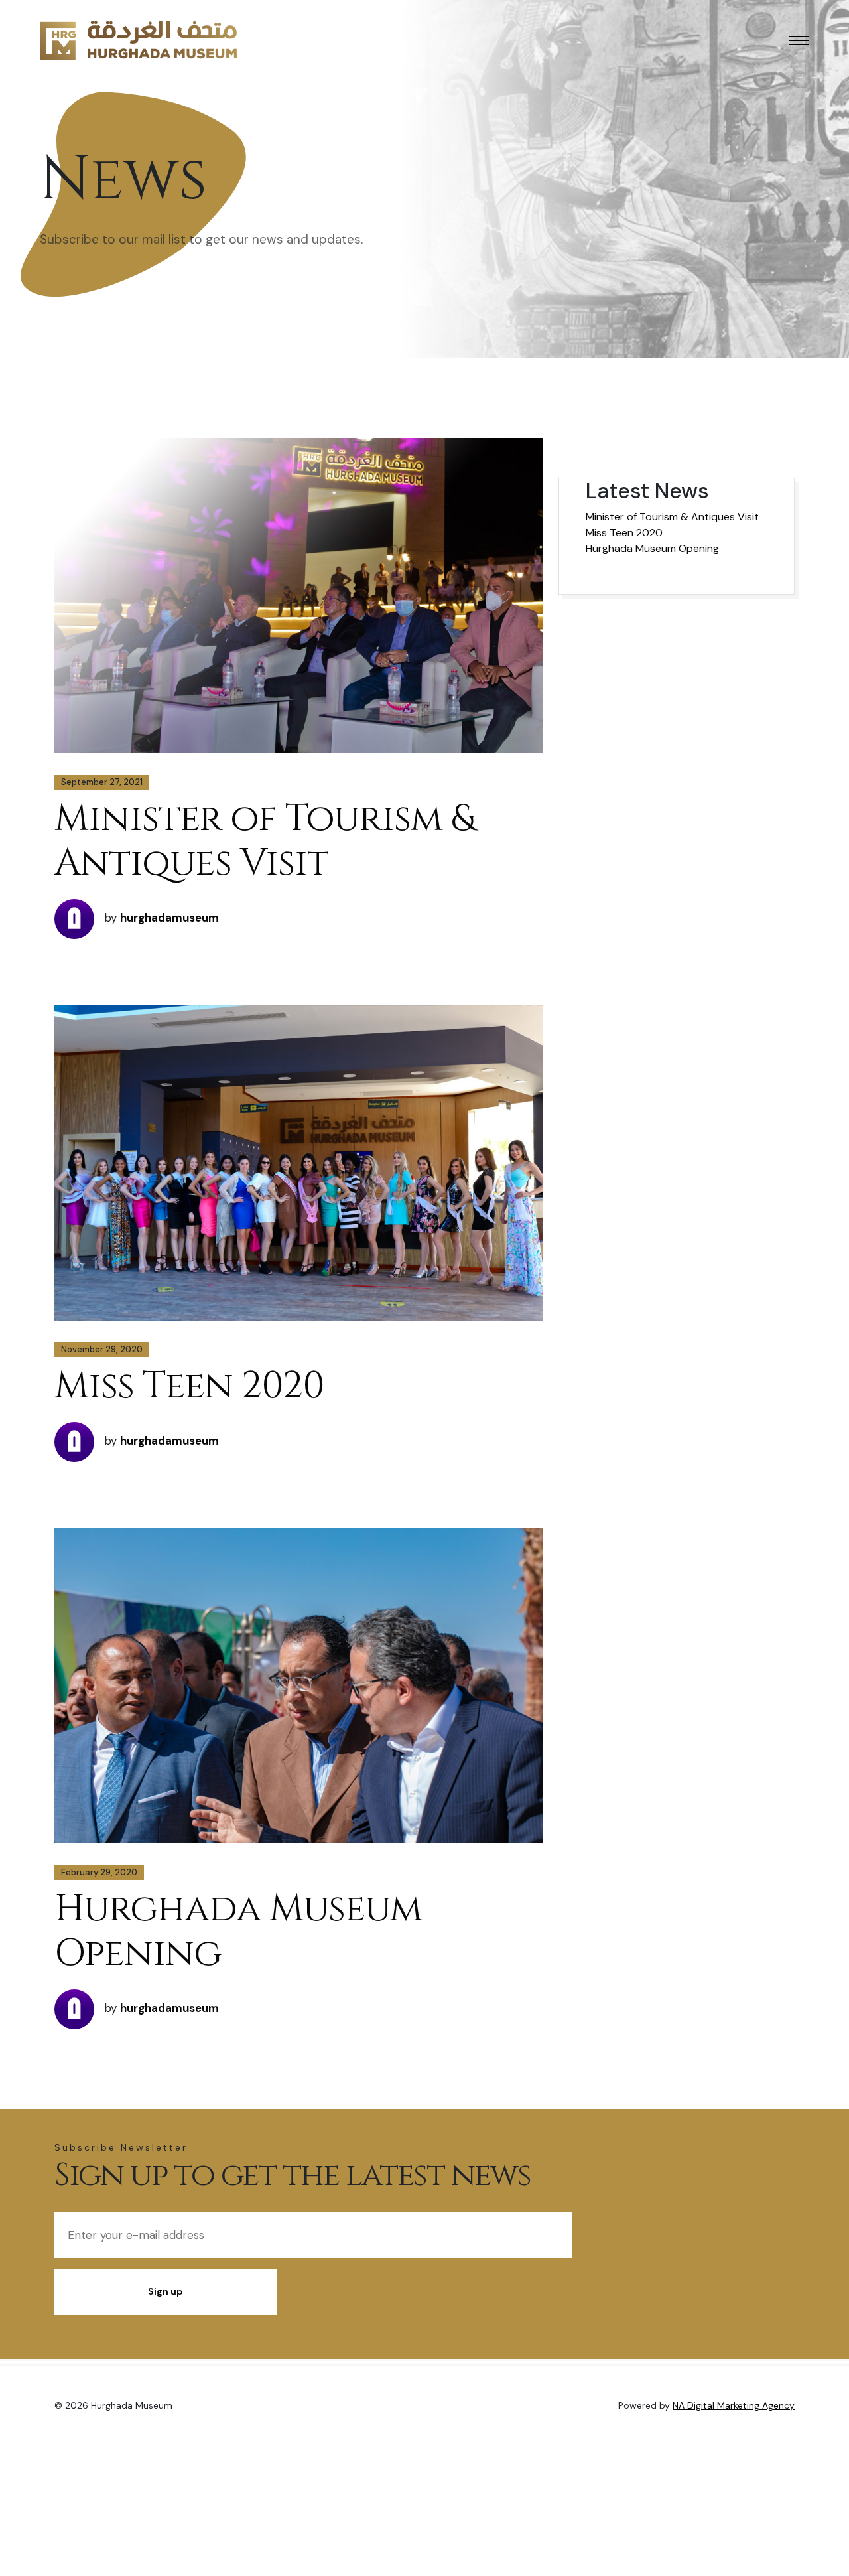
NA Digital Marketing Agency (734, 2405)
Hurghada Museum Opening (238, 1931)
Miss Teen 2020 (189, 1386)
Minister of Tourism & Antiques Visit (264, 841)
